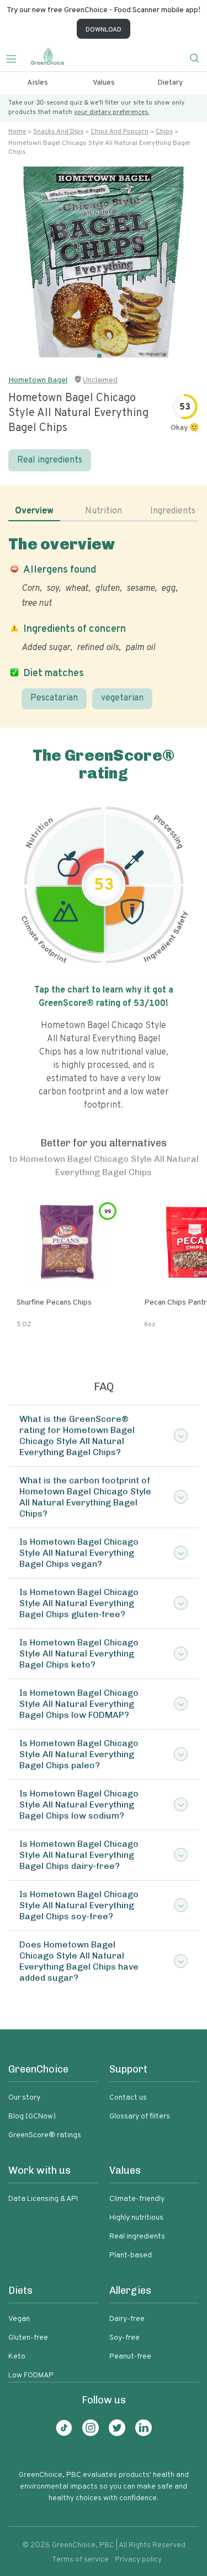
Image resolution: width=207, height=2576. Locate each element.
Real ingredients (50, 460)
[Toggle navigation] (15, 58)
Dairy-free (127, 2319)
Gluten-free (28, 2338)
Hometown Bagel (38, 380)
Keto (17, 2357)
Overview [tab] (34, 511)
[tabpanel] (104, 622)
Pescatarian (54, 698)
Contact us (128, 2098)
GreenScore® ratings (45, 2135)
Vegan (19, 2319)
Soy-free (124, 2338)
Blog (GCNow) (32, 2117)
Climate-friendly (137, 2199)
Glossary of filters (140, 2117)
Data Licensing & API (43, 2199)
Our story (24, 2098)
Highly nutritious (136, 2218)
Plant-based (131, 2255)
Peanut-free (130, 2357)
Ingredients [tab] (173, 511)
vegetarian (122, 698)
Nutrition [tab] (104, 511)
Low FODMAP (31, 2375)
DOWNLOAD (104, 30)
